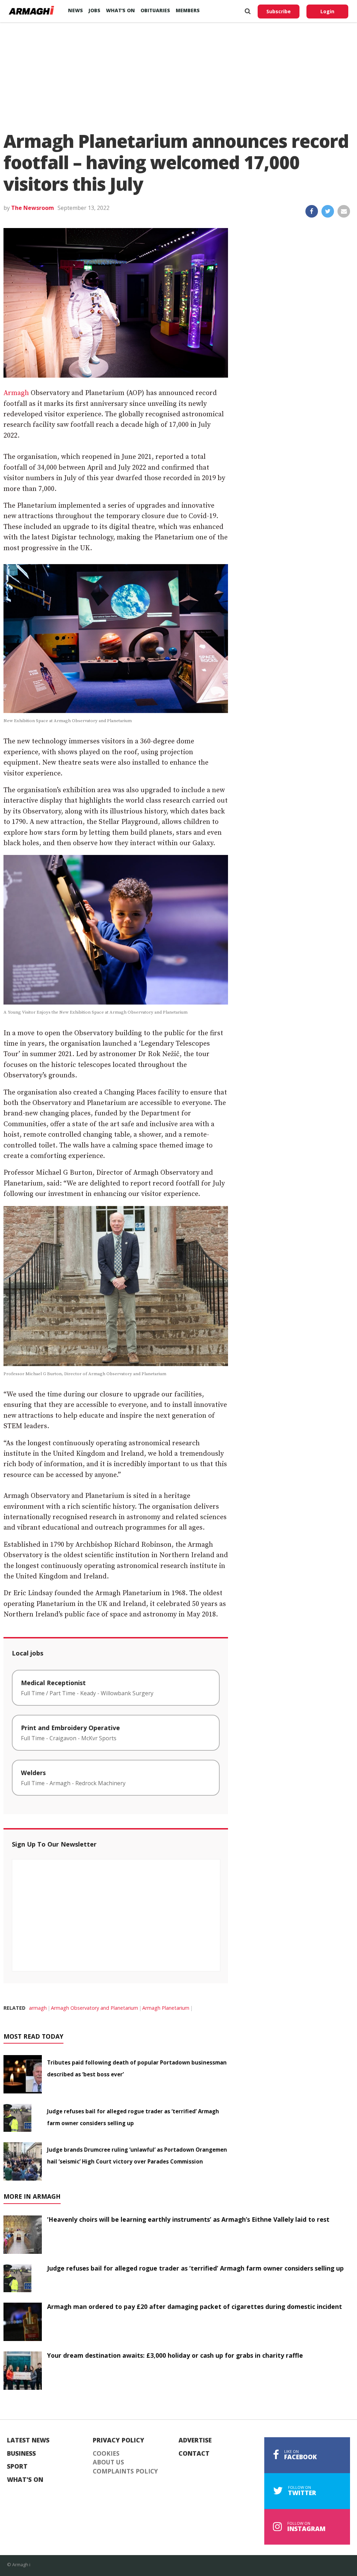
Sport (17, 2467)
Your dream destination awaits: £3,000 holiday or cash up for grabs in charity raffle (175, 2355)
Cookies (106, 2454)
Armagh (16, 393)
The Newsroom (33, 208)
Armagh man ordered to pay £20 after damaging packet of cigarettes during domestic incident (195, 2306)
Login (327, 11)
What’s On (120, 10)
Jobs (94, 10)
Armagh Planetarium (166, 2008)
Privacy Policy (119, 2440)
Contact (194, 2454)
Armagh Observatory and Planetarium (94, 2008)
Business (21, 2454)
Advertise (195, 2440)
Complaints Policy (125, 2471)
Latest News (28, 2440)
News (75, 10)
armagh (38, 2008)
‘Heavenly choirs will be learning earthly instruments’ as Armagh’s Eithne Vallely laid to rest (188, 2219)
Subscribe (279, 11)
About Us (108, 2462)
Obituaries (155, 10)
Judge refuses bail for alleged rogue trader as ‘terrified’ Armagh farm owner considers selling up (195, 2268)
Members (188, 10)
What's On (25, 2480)
